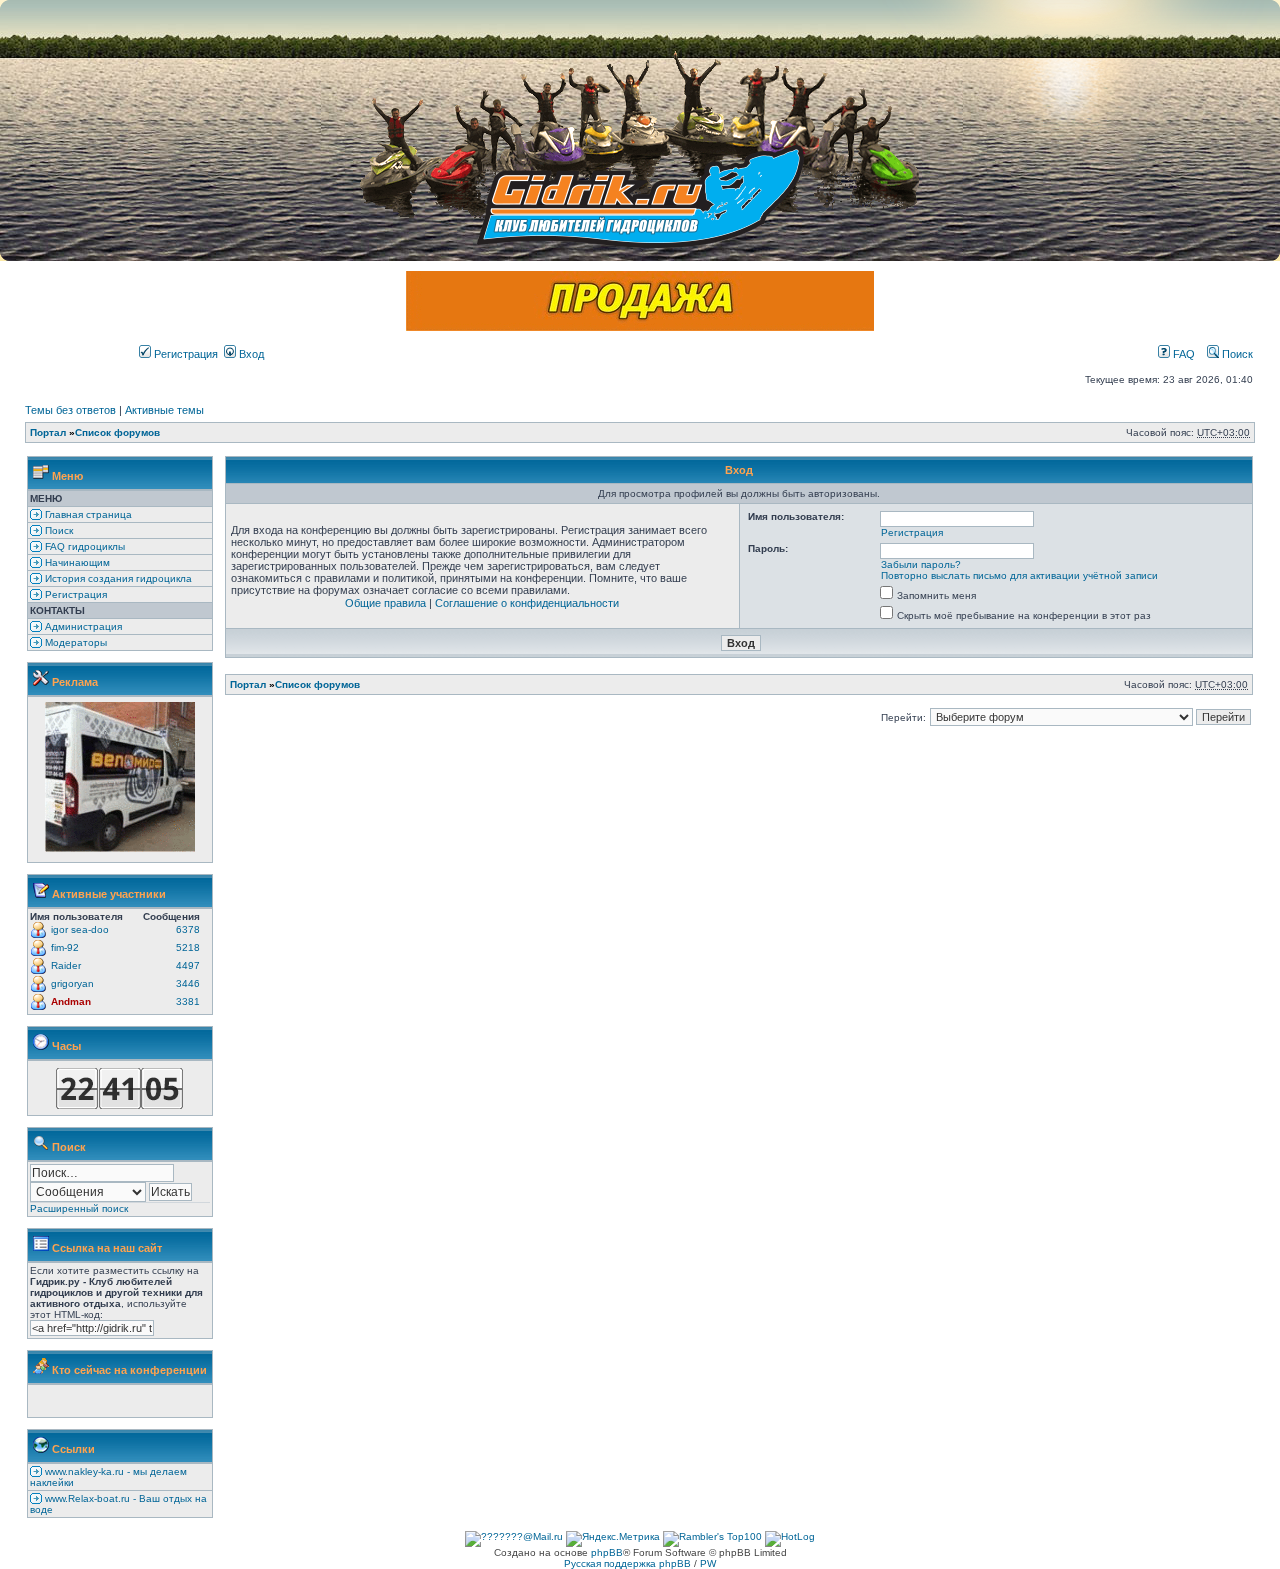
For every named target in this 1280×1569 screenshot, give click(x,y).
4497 (188, 965)
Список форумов (117, 432)
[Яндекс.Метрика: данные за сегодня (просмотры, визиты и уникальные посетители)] (613, 1539)
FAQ (1182, 354)
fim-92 (65, 947)
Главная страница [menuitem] (87, 514)
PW (708, 1563)
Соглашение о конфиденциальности (527, 603)
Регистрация (184, 354)
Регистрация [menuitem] (74, 594)
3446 (188, 983)
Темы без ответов (70, 410)
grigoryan (72, 983)
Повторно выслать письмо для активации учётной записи (1019, 575)
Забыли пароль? (921, 564)
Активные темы (164, 410)
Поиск (1236, 354)
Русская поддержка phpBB (627, 1563)
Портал (48, 432)
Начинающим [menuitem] (76, 562)
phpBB (607, 1552)
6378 (188, 929)
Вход (250, 354)
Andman (71, 1001)
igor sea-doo (80, 929)
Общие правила (385, 603)
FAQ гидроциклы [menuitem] (83, 546)
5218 (188, 947)
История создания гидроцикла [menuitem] (117, 578)
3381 (188, 1001)
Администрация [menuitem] (82, 626)
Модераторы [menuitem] (74, 642)
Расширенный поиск (79, 1208)
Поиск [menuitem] (57, 530)
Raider (66, 965)
